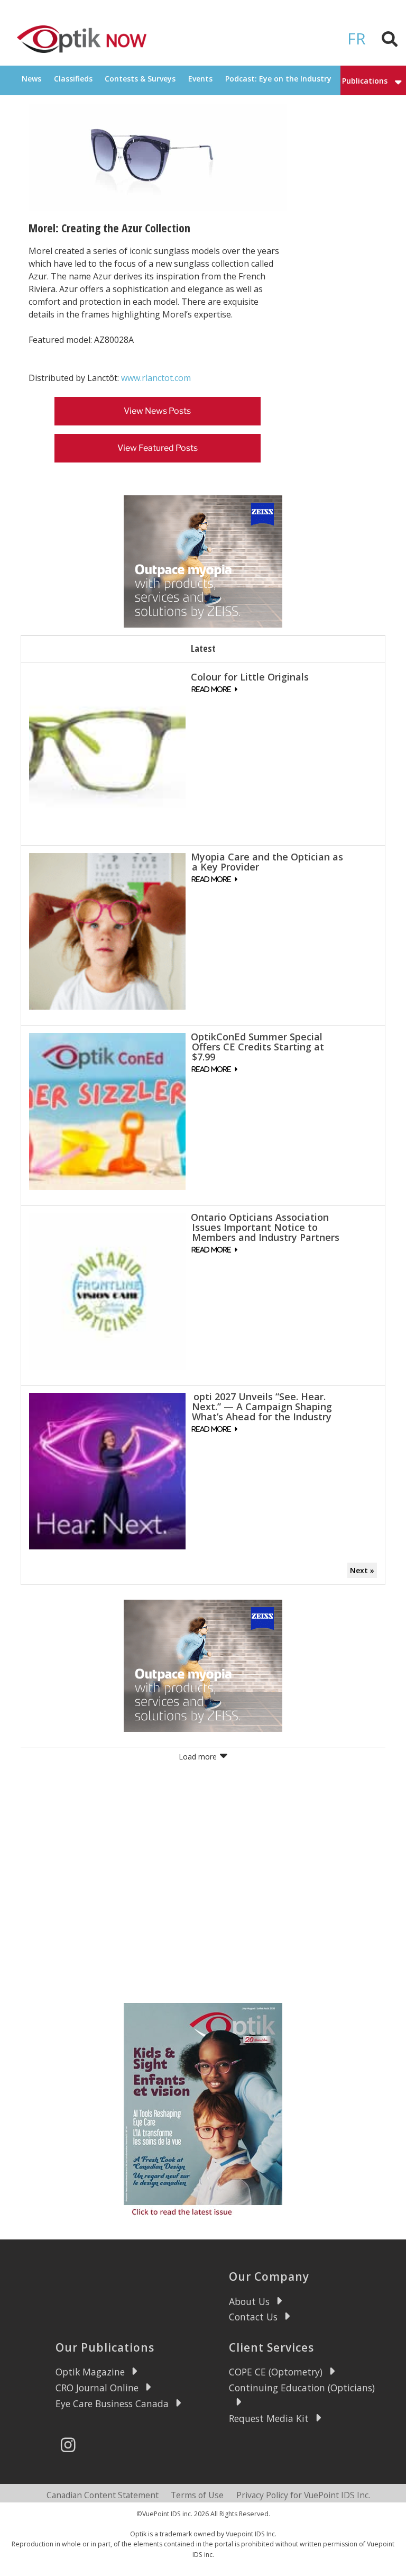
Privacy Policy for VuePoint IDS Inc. (303, 2495)
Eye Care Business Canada (112, 2403)
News (31, 79)
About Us (249, 2301)
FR (357, 38)
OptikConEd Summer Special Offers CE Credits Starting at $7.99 (257, 1047)
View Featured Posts (158, 448)
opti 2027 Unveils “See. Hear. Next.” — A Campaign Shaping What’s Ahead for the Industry (261, 1407)
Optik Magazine (90, 2372)
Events (200, 79)
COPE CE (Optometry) (276, 2372)
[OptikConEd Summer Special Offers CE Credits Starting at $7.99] (107, 1110)
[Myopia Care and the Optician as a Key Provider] (107, 931)
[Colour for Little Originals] (107, 751)
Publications (365, 81)
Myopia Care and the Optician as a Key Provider (267, 862)
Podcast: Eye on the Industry (278, 79)
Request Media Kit (269, 2418)
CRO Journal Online (97, 2388)
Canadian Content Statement (103, 2495)
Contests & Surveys (140, 79)
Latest (203, 648)
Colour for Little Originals (250, 677)
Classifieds (73, 79)
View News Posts (157, 411)
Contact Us (253, 2317)
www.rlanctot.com (156, 378)
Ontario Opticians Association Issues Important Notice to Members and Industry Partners (265, 1227)
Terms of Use (197, 2495)
